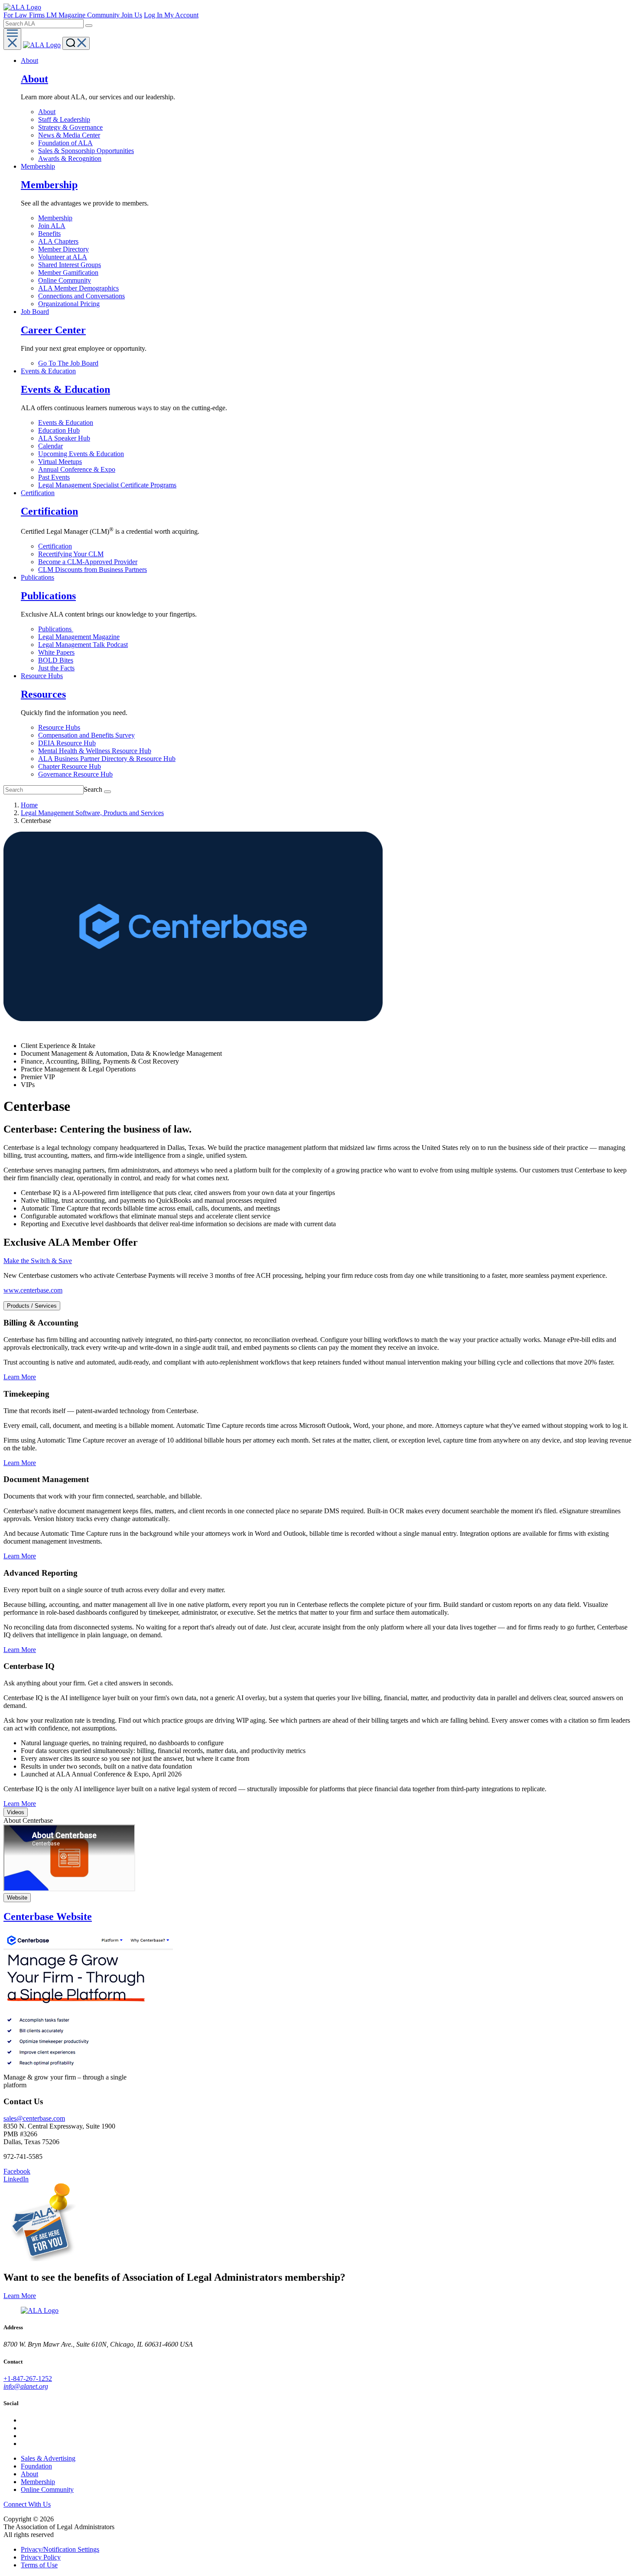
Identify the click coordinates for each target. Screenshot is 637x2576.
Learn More (20, 1377)
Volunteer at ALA (63, 257)
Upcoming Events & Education (81, 454)
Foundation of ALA (65, 143)
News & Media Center (69, 135)
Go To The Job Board (68, 363)
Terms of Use (39, 2565)
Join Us (132, 15)
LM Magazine (67, 15)
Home (29, 805)
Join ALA (52, 226)
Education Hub (59, 430)
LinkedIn (16, 2179)
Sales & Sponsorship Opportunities (86, 151)
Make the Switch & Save (38, 1261)
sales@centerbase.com (34, 2118)
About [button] (29, 60)
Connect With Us (27, 2504)
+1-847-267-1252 (28, 2378)
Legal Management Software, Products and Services (92, 813)
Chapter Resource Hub (70, 766)
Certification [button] (38, 493)
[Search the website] (89, 26)
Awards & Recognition (70, 158)
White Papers (56, 652)
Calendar (50, 446)
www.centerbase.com (33, 1290)
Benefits (49, 233)
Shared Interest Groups (70, 265)
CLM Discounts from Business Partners (93, 570)
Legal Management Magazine (79, 637)
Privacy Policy (41, 2557)
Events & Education (66, 423)
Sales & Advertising (48, 2458)
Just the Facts (56, 668)
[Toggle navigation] (12, 39)
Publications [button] (37, 577)
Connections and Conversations (81, 296)
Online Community (65, 280)
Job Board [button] (35, 312)
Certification (55, 546)
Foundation (36, 2466)
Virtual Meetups (60, 462)
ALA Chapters (58, 241)
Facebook (17, 2171)
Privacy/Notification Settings (60, 2549)
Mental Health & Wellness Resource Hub (95, 751)
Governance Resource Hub (75, 774)
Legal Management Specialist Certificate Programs (107, 485)
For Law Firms (25, 15)
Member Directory (63, 249)
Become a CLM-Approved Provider (88, 562)
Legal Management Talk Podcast (83, 645)
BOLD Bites (56, 660)
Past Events (54, 477)
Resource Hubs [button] (42, 676)
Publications (56, 629)
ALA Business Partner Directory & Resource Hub (107, 759)
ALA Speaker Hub (64, 438)
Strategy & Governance (70, 127)
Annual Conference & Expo (77, 469)
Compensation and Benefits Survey (86, 735)
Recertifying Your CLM (71, 554)
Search (93, 789)
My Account (181, 15)
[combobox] (44, 24)
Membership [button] (38, 166)
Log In (154, 15)
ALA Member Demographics (78, 288)
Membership (55, 218)
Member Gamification (68, 273)
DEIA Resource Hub (67, 743)
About (47, 112)
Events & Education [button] (48, 371)
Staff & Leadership (64, 119)
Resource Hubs (59, 727)
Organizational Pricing (69, 304)
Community (104, 15)
